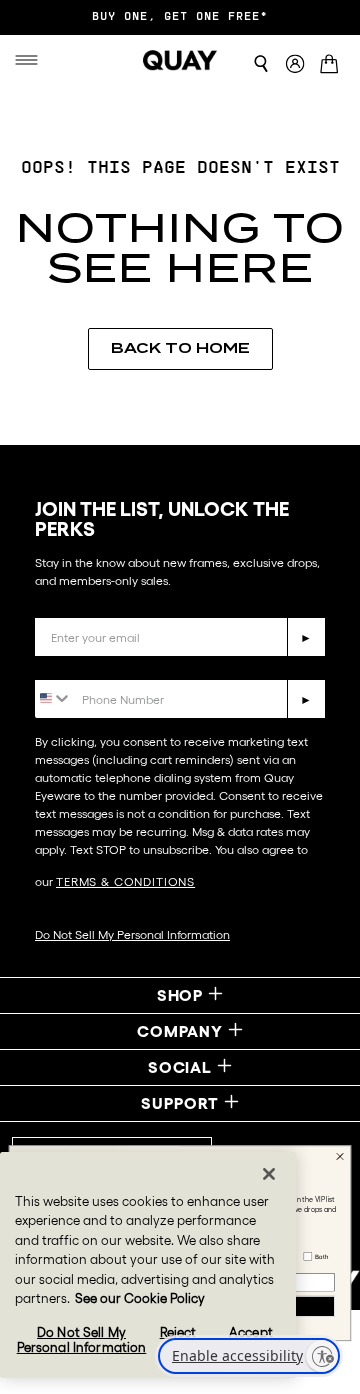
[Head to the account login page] (295, 64)
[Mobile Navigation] (30, 60)
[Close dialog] (339, 1156)
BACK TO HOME (180, 348)
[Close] (269, 1174)
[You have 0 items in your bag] (332, 66)
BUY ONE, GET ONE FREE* (180, 17)
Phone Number (92, 664)
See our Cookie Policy (140, 1298)
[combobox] (53, 697)
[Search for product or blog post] (261, 64)
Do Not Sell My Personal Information (132, 934)
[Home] (180, 60)
